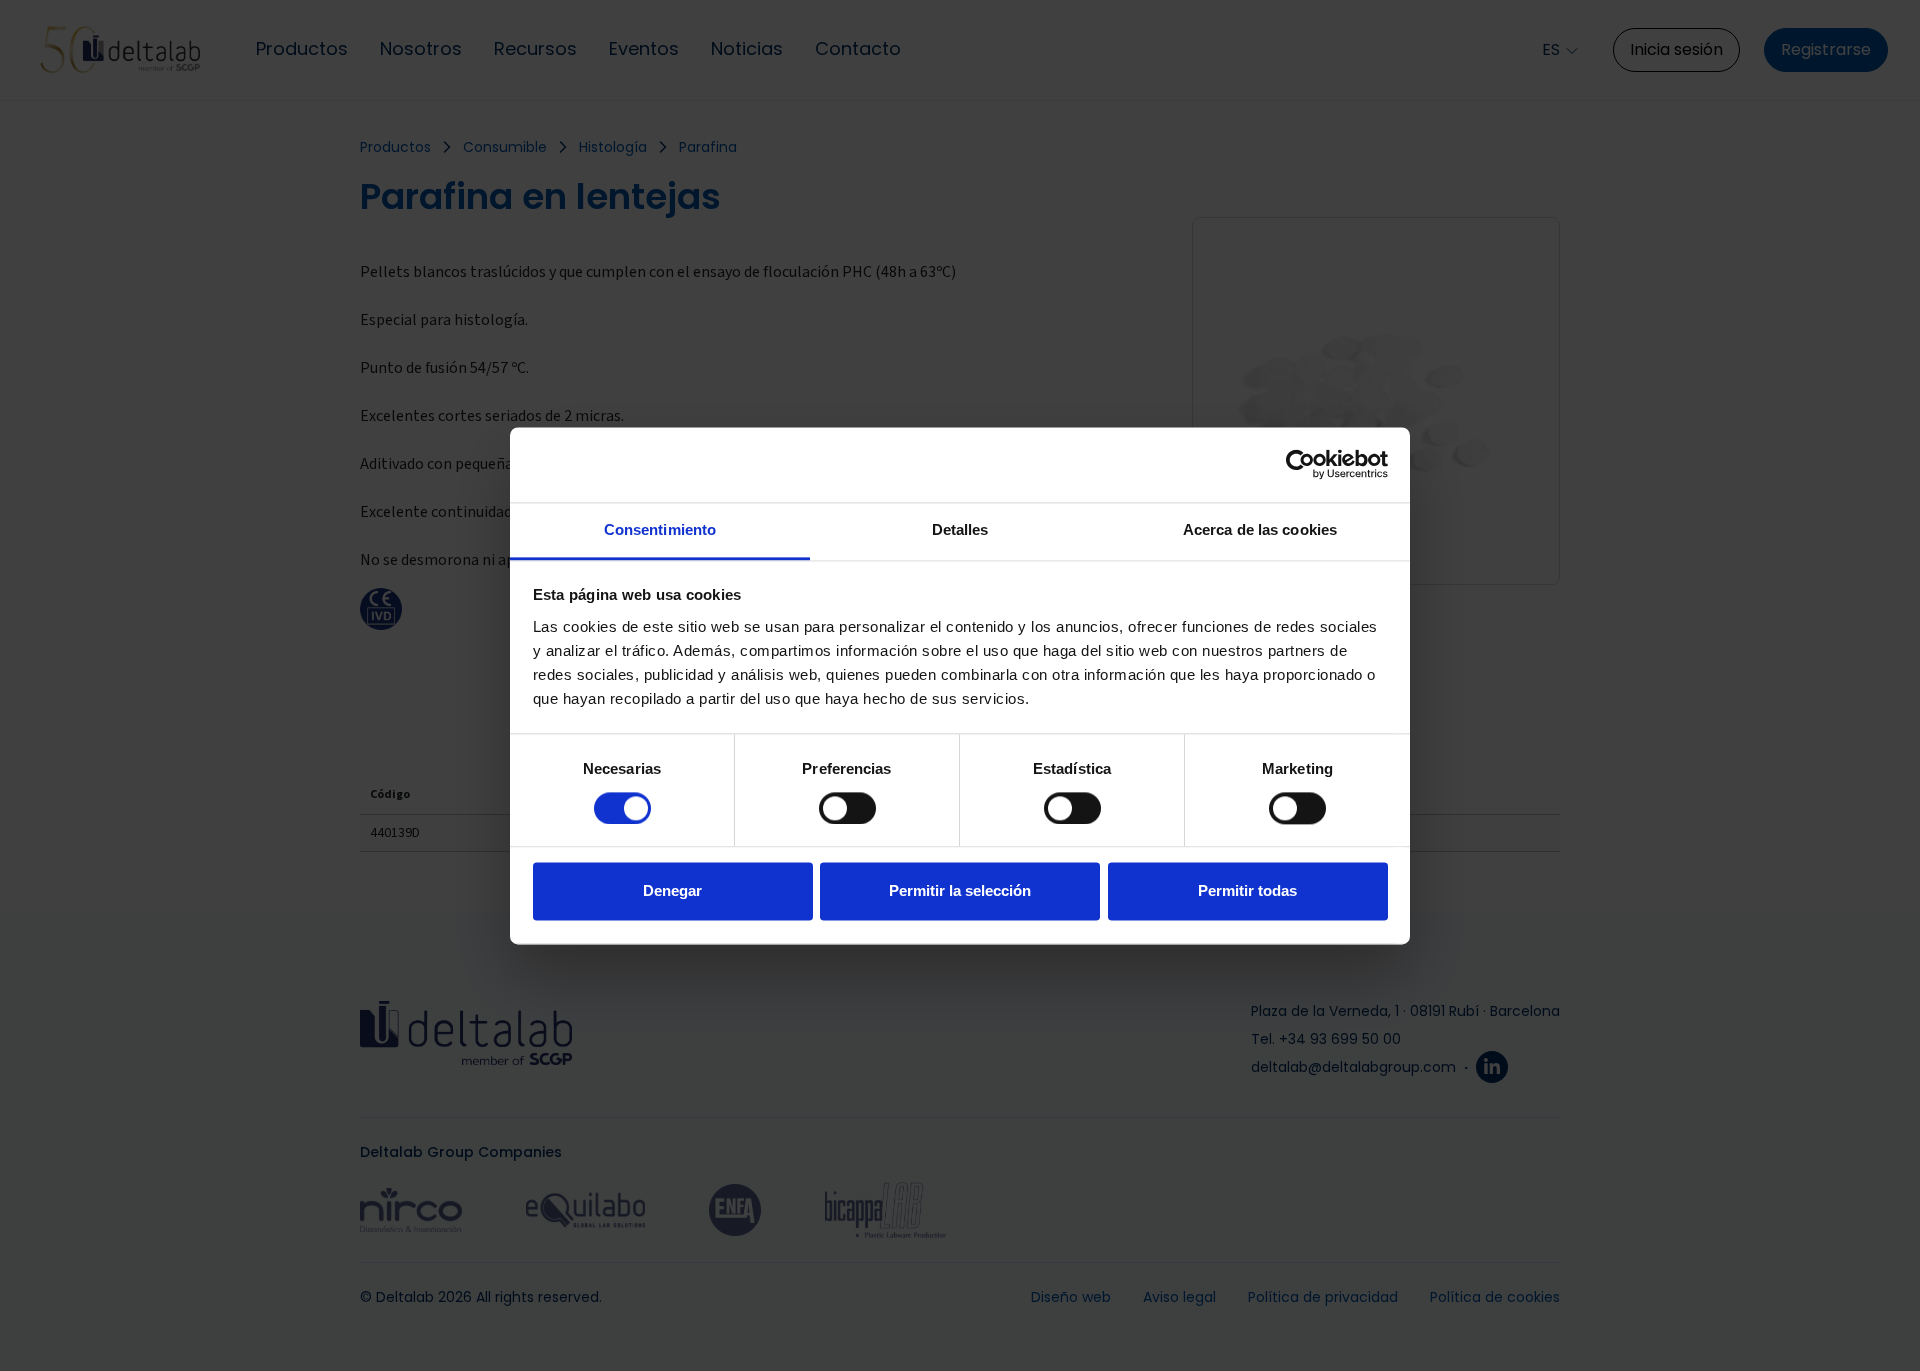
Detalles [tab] (960, 529)
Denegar (672, 891)
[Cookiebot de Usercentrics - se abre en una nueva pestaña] (1300, 464)
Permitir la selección (960, 891)
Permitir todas (1247, 891)
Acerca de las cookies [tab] (1260, 529)
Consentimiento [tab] (660, 529)
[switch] (847, 808)
